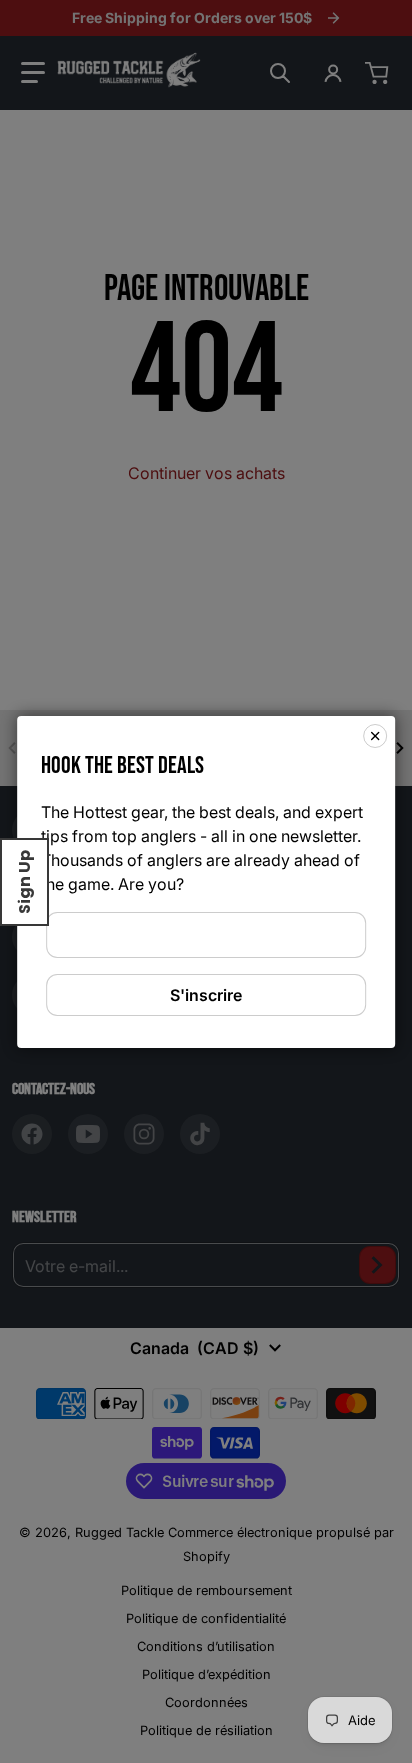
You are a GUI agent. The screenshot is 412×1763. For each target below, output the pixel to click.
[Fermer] (375, 735)
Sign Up (24, 882)
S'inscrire (206, 995)
